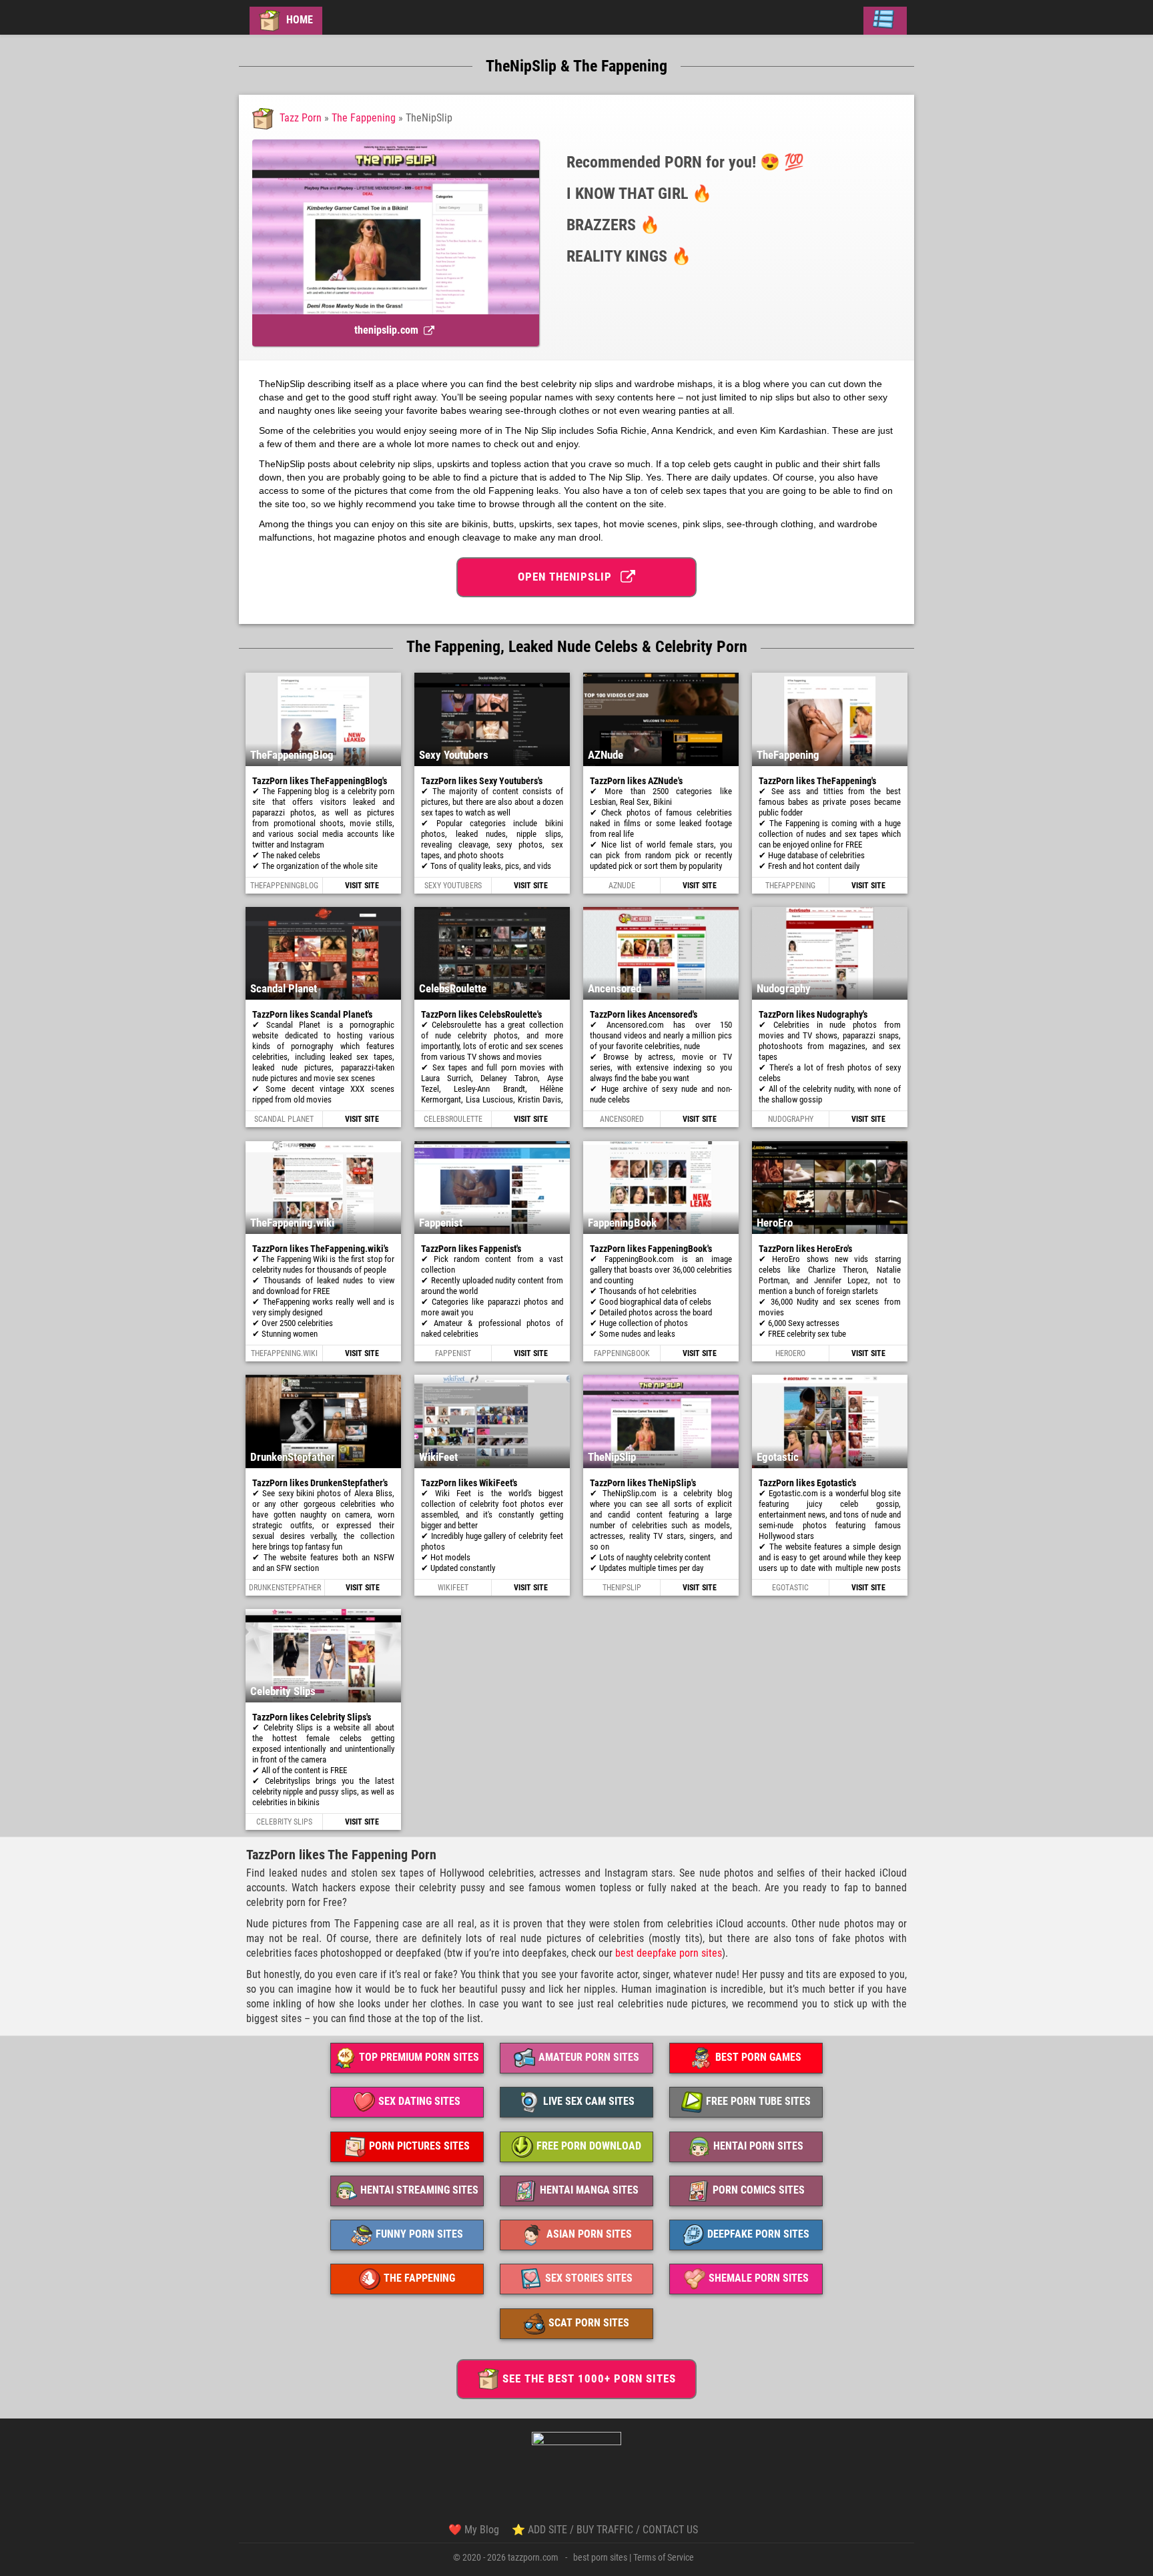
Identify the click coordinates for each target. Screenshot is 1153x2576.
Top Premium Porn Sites (419, 2057)
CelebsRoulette (453, 1119)
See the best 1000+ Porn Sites (589, 2378)
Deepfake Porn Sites (758, 2234)
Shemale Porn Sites (759, 2279)
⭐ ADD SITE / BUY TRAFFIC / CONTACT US (605, 2530)
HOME (298, 20)
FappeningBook (622, 1353)
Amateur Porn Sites (589, 2057)
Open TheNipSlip (568, 577)
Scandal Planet (284, 1119)
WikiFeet (453, 1588)
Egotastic (790, 1588)
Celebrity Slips (284, 1822)
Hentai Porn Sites (758, 2146)
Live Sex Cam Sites (589, 2102)
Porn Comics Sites (759, 2190)
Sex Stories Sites (589, 2279)
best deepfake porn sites (669, 1953)
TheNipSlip (622, 1588)
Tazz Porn (301, 118)
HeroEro (790, 1353)
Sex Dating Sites (419, 2102)
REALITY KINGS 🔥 (629, 256)
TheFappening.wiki (284, 1353)
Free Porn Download (589, 2146)
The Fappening (364, 118)
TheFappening (790, 886)
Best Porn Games (758, 2057)
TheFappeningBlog (284, 886)
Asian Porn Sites (589, 2234)
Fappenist (453, 1353)
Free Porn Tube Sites (758, 2102)
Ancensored (622, 1119)
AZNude (622, 886)
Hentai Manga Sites (589, 2190)
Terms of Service (664, 2557)
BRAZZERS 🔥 (613, 225)
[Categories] (885, 21)
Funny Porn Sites (419, 2234)
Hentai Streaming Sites (419, 2190)
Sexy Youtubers (453, 886)
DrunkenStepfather (285, 1588)
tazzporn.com (533, 2557)
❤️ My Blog (474, 2530)
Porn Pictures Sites (419, 2146)
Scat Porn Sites (589, 2323)
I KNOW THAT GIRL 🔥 (639, 194)
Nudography (791, 1119)
